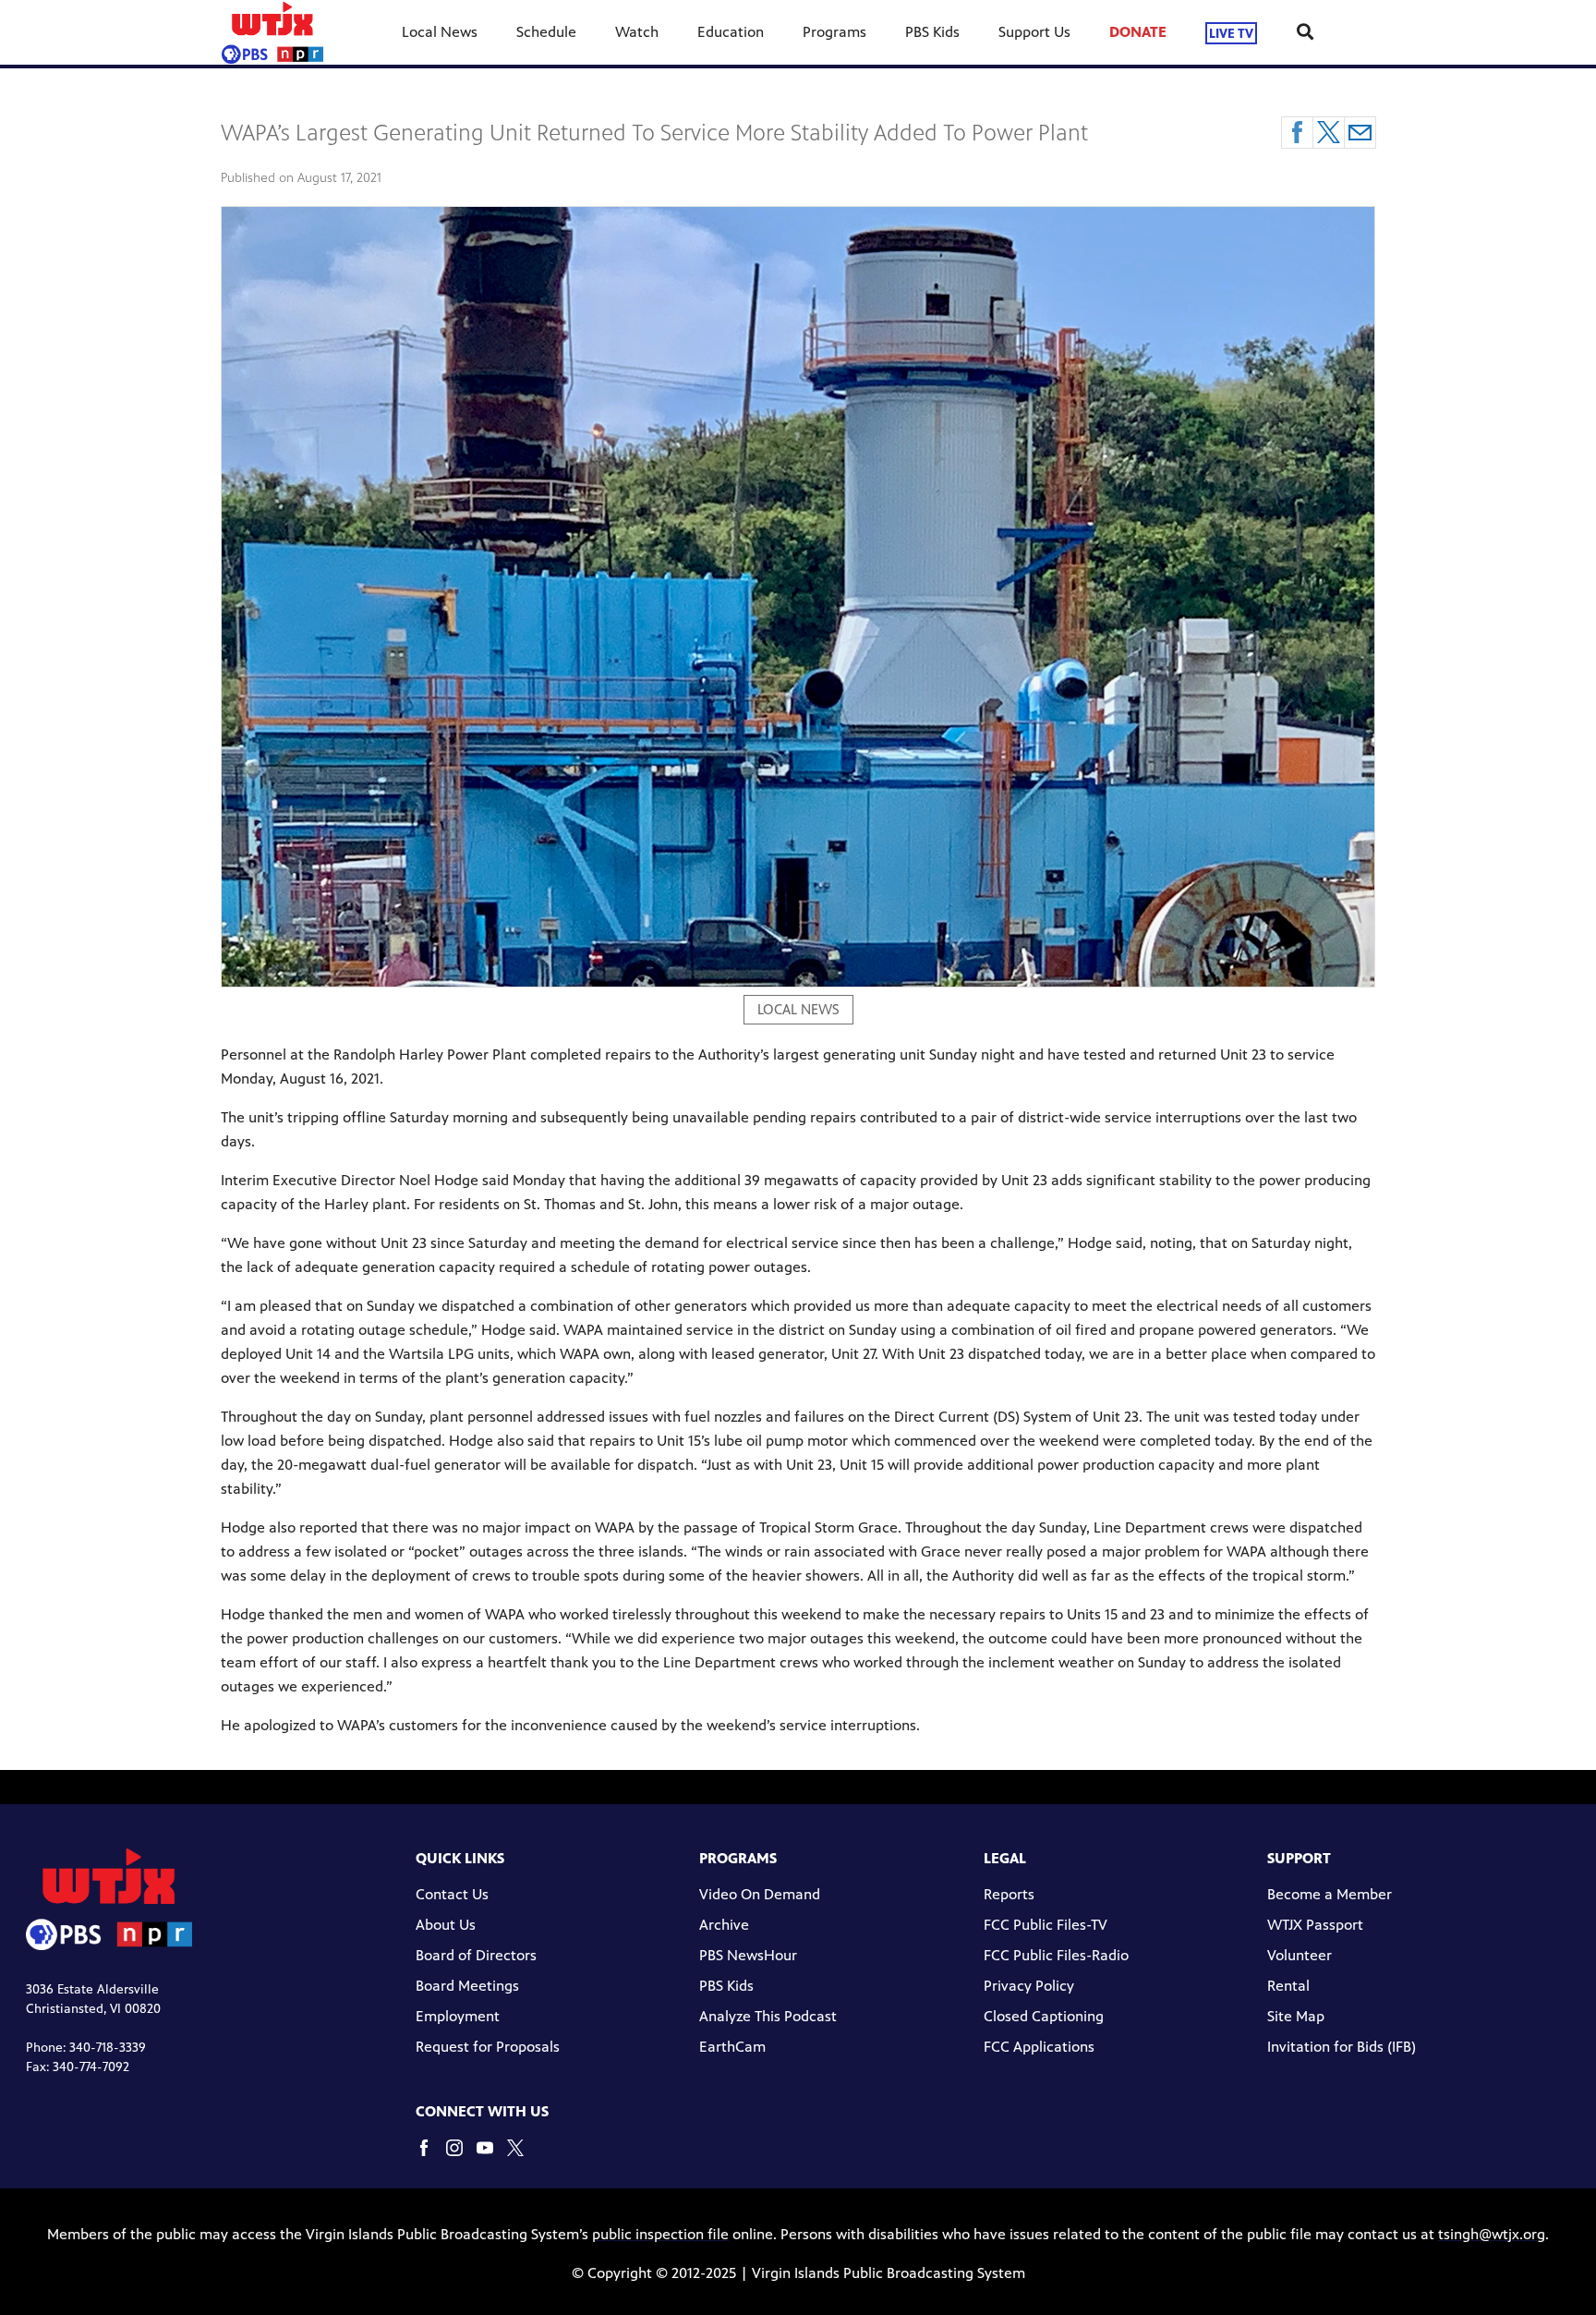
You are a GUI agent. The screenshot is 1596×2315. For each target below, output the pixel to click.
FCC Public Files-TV (1046, 1925)
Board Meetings (467, 1986)
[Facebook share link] (1297, 133)
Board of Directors (476, 1955)
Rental (1288, 1986)
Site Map (1296, 2016)
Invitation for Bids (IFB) (1342, 2047)
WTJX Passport (1315, 1925)
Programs (834, 32)
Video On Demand (760, 1894)
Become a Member (1330, 1894)
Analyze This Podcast (768, 2016)
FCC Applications (1039, 2047)
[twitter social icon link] (522, 2157)
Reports (1009, 1894)
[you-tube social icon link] (492, 2157)
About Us (446, 1925)
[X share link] (1329, 133)
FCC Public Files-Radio (1056, 1955)
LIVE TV (1231, 33)
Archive (724, 1925)
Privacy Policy (1029, 1986)
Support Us (1034, 32)
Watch (637, 32)
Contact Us (452, 1894)
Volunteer (1300, 1955)
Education (731, 32)
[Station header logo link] (272, 32)
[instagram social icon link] (461, 2157)
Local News (440, 32)
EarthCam (732, 2047)
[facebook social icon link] (431, 2157)
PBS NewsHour (748, 1955)
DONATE (1138, 32)
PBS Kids (932, 32)
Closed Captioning (1044, 2016)
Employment (458, 2016)
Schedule (546, 32)
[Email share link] (1360, 133)
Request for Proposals (488, 2047)
